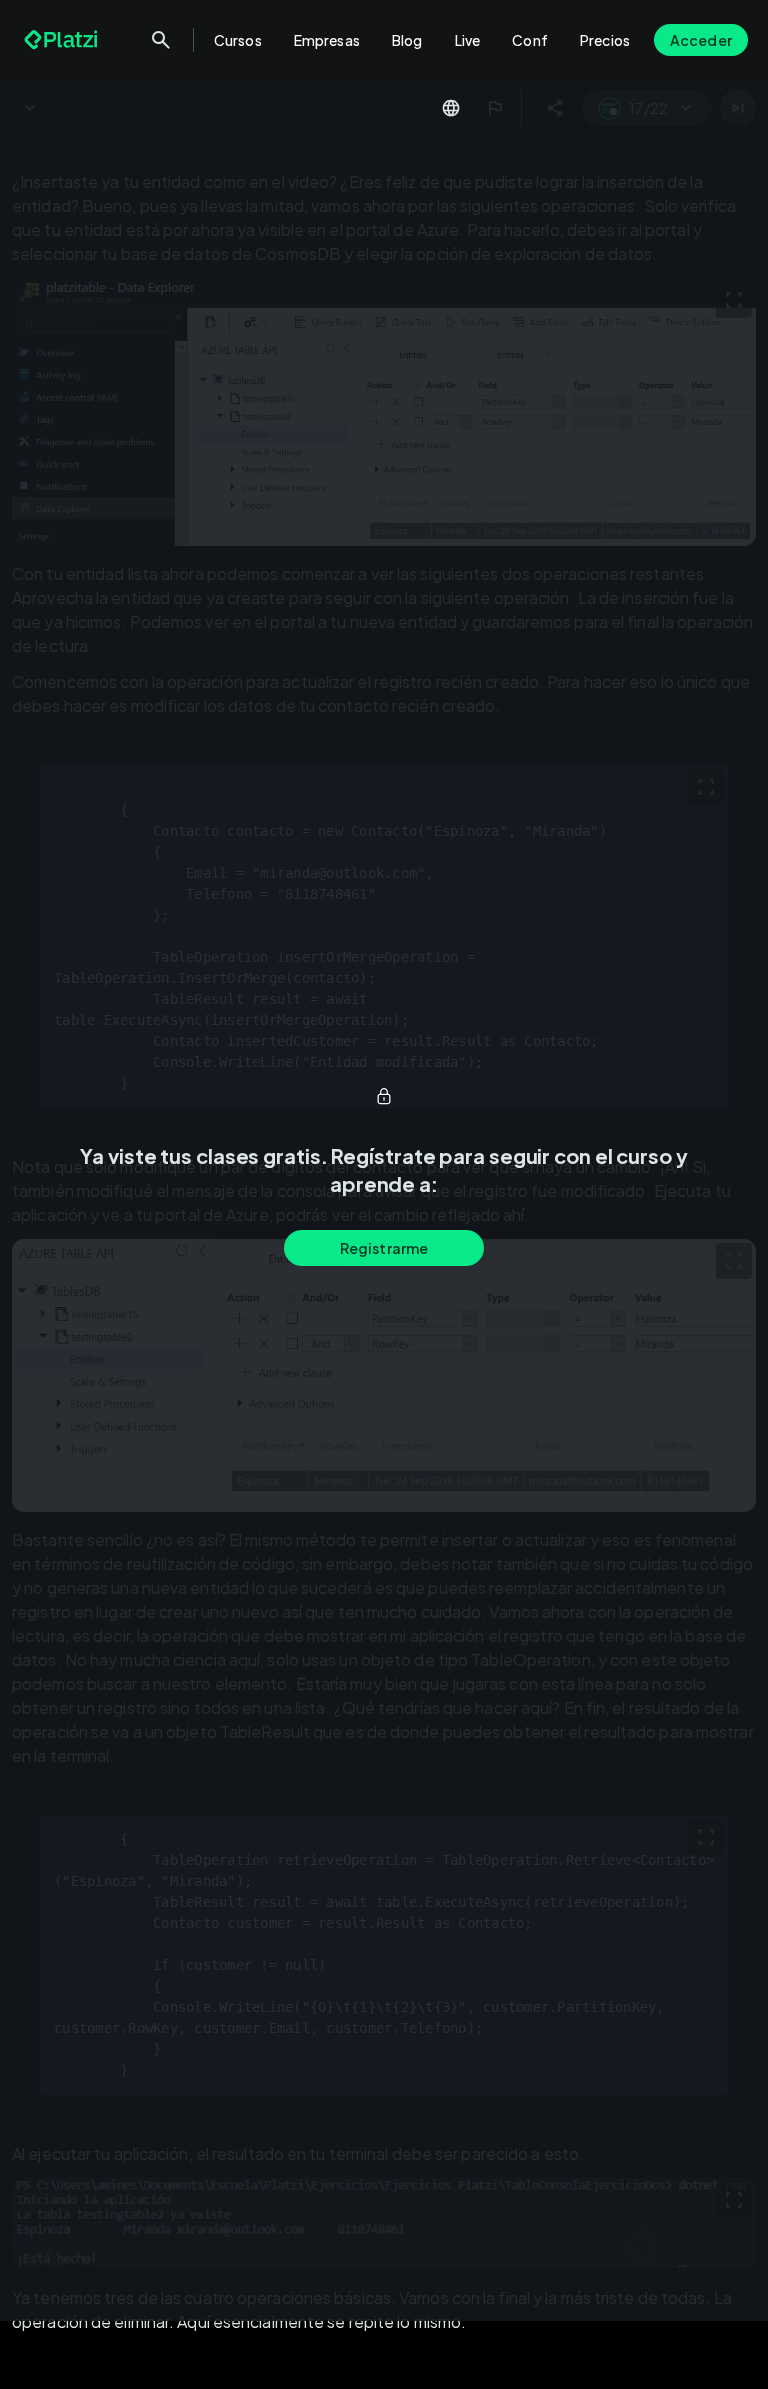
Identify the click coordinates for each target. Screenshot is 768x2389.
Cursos (238, 40)
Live (468, 40)
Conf (530, 40)
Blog (407, 40)
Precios (605, 40)
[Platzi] (63, 40)
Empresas (327, 40)
